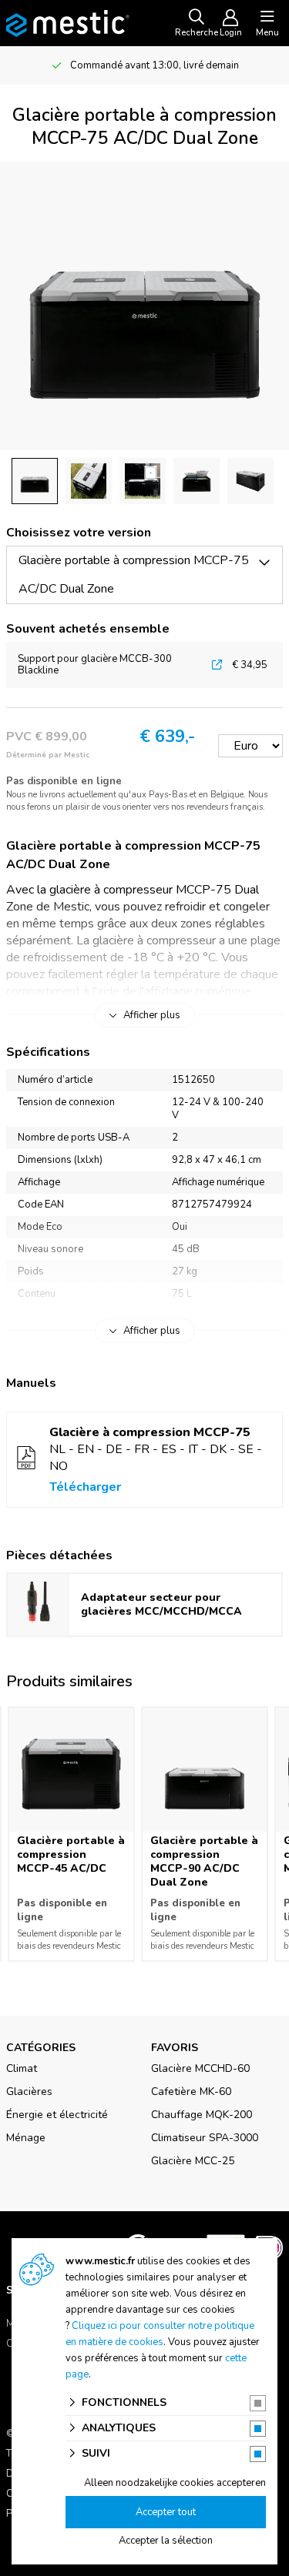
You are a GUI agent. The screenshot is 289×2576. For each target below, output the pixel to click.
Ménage (26, 2138)
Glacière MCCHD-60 (200, 2068)
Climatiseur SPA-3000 (205, 2138)
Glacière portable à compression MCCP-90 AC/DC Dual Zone (204, 1861)
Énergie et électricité (57, 2115)
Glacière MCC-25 (193, 2161)
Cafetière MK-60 (191, 2092)
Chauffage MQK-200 (202, 2115)
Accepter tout (166, 2512)
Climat (22, 2068)
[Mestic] (68, 22)
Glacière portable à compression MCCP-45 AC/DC (71, 1854)
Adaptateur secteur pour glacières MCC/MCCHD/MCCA (161, 1604)
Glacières (29, 2092)
